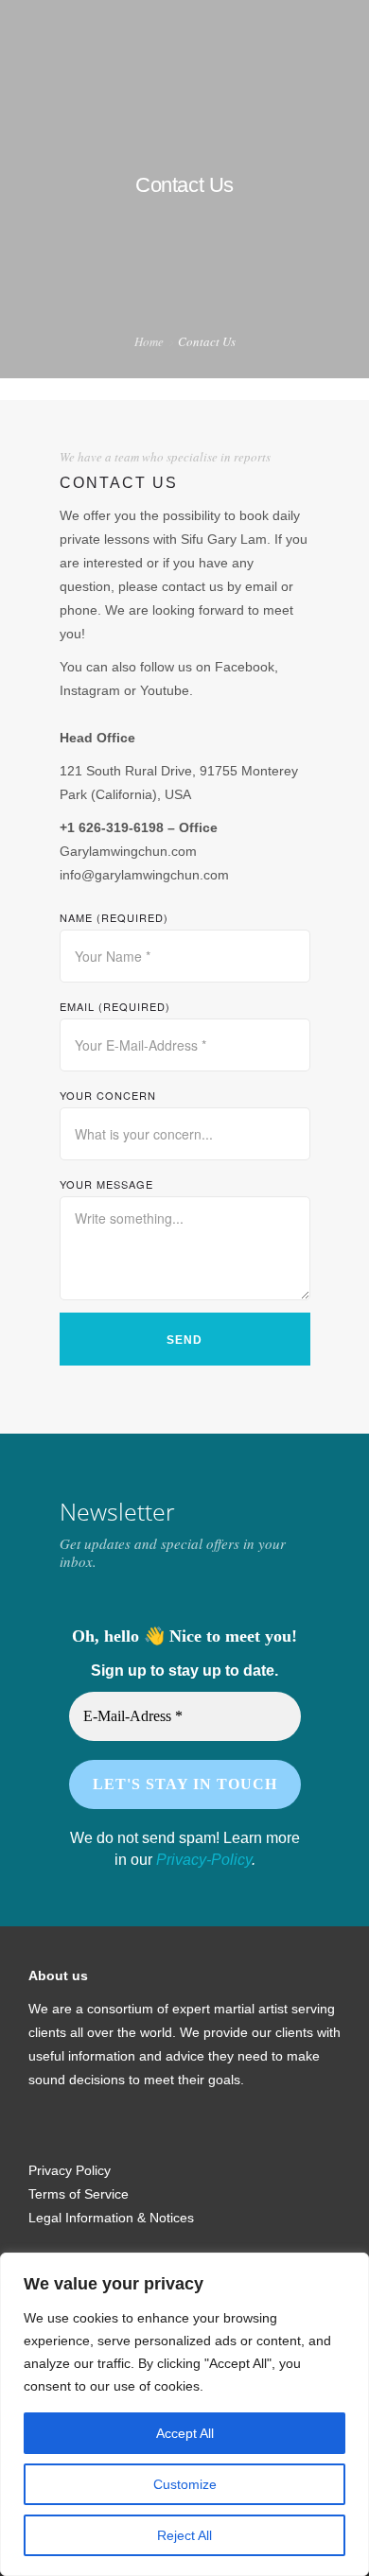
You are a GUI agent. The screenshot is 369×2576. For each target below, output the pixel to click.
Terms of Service (79, 2194)
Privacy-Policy (204, 1860)
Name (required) (114, 917)
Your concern (108, 1095)
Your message (106, 1184)
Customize (185, 2484)
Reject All (184, 2535)
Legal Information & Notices (111, 2218)
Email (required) (115, 1006)
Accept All (185, 2433)
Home (149, 341)
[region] (184, 2414)
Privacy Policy (70, 2170)
